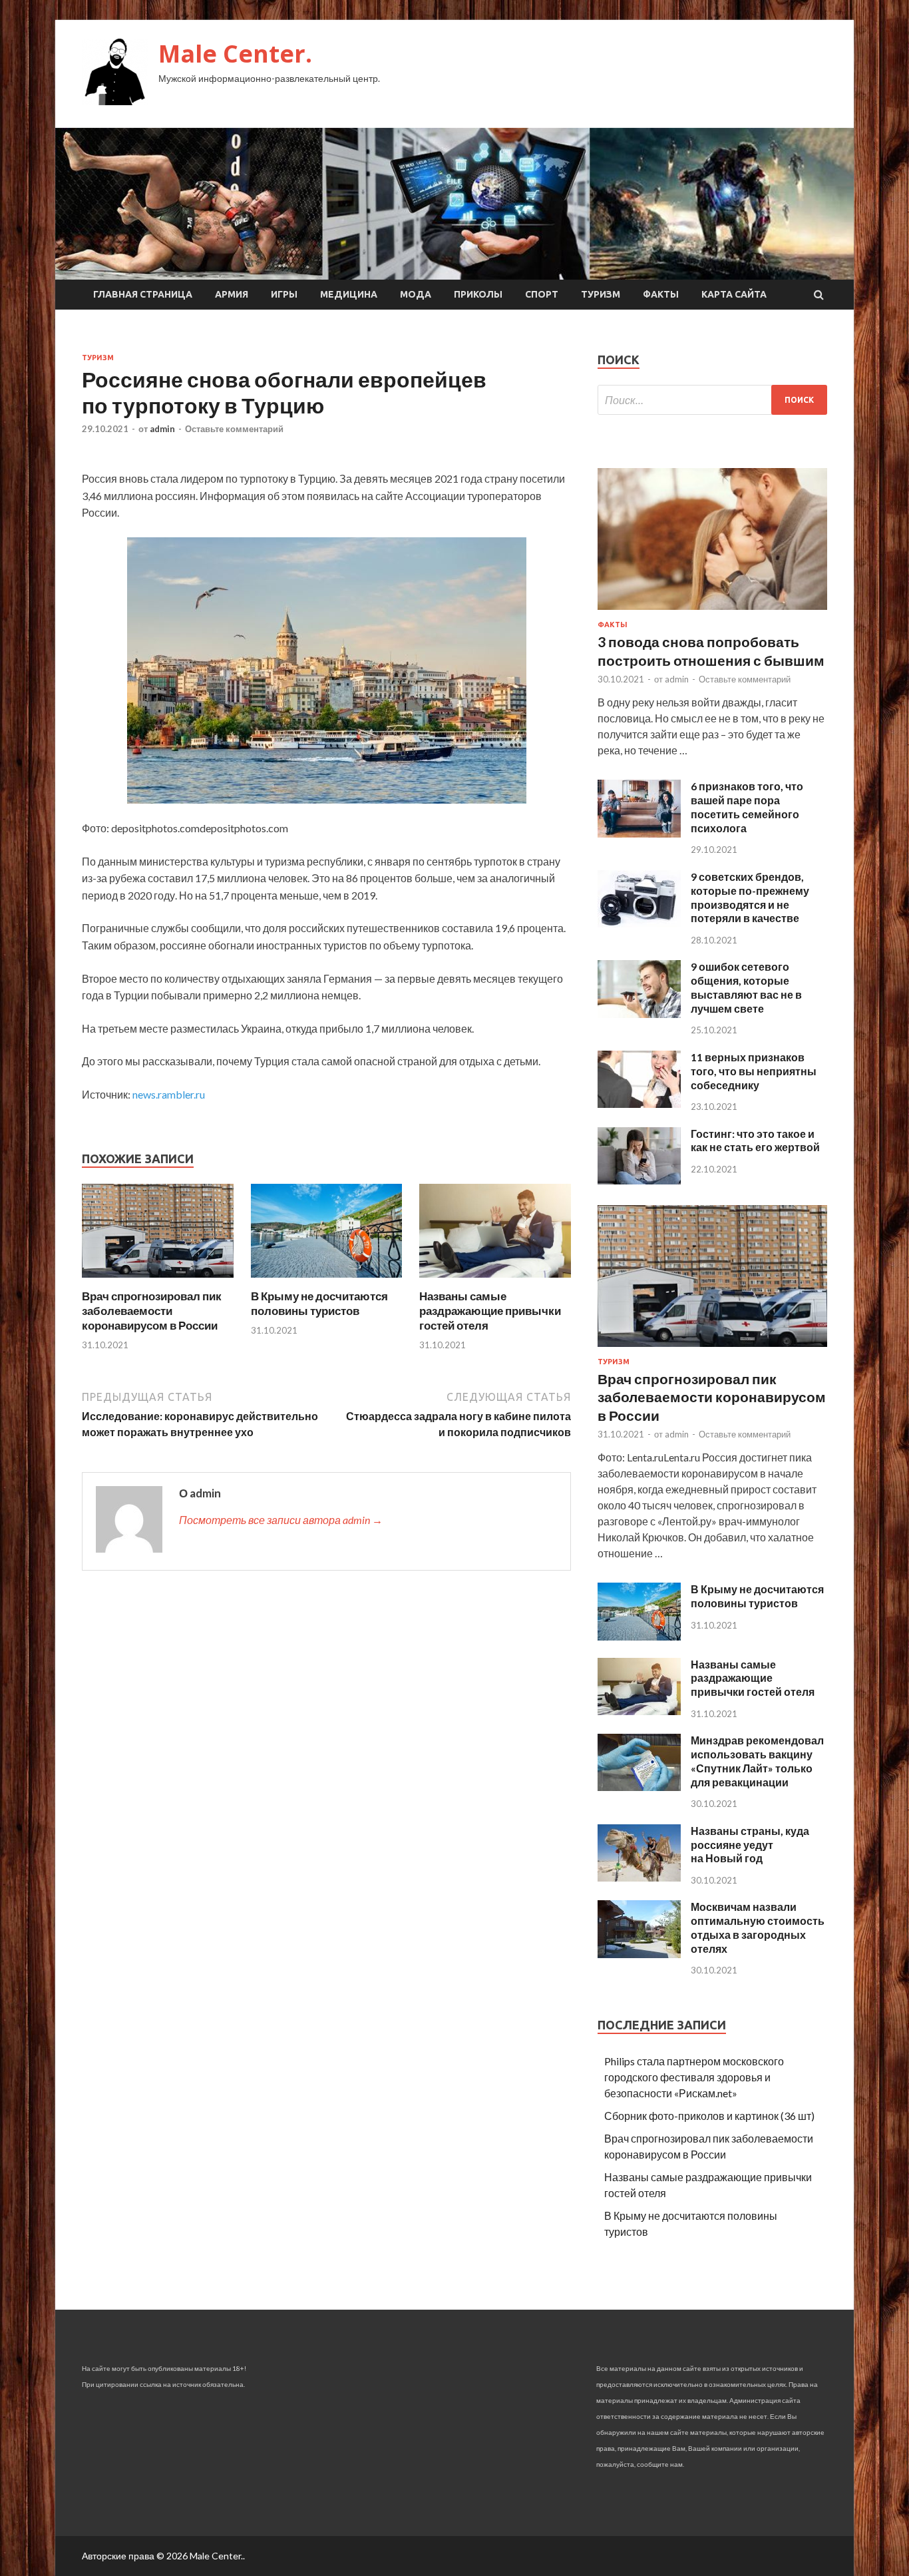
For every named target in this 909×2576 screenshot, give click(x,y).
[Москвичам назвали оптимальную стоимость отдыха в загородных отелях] (639, 1954)
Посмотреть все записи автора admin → (281, 1520)
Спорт (542, 294)
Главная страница (143, 294)
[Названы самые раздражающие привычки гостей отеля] (495, 1281)
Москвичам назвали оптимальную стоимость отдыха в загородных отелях (758, 1927)
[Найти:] (712, 400)
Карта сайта (734, 294)
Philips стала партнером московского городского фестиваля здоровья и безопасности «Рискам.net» (694, 2077)
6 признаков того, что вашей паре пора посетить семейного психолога (747, 807)
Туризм (601, 294)
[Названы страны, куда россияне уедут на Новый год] (639, 1877)
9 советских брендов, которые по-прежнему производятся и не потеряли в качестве (750, 897)
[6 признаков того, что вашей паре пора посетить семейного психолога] (639, 833)
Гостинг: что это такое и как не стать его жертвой (755, 1141)
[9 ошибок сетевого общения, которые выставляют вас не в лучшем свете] (639, 1014)
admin (162, 429)
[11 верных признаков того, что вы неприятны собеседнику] (639, 1104)
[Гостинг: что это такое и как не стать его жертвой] (639, 1180)
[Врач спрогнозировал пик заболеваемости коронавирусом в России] (158, 1281)
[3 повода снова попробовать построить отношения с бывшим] (712, 612)
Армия (232, 294)
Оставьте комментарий (234, 429)
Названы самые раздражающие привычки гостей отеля (490, 1311)
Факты (661, 294)
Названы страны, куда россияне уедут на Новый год (750, 1845)
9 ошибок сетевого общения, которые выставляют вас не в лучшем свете (746, 987)
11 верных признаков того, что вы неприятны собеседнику (754, 1071)
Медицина (349, 294)
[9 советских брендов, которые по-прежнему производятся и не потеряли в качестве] (639, 923)
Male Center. (235, 54)
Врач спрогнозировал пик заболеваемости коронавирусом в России (152, 1311)
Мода (416, 294)
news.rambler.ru (169, 1094)
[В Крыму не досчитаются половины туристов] (327, 1281)
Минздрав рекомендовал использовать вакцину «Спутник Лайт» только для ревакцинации (757, 1761)
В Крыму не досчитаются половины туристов (319, 1303)
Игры (284, 294)
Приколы (478, 294)
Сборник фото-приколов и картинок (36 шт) (709, 2116)
